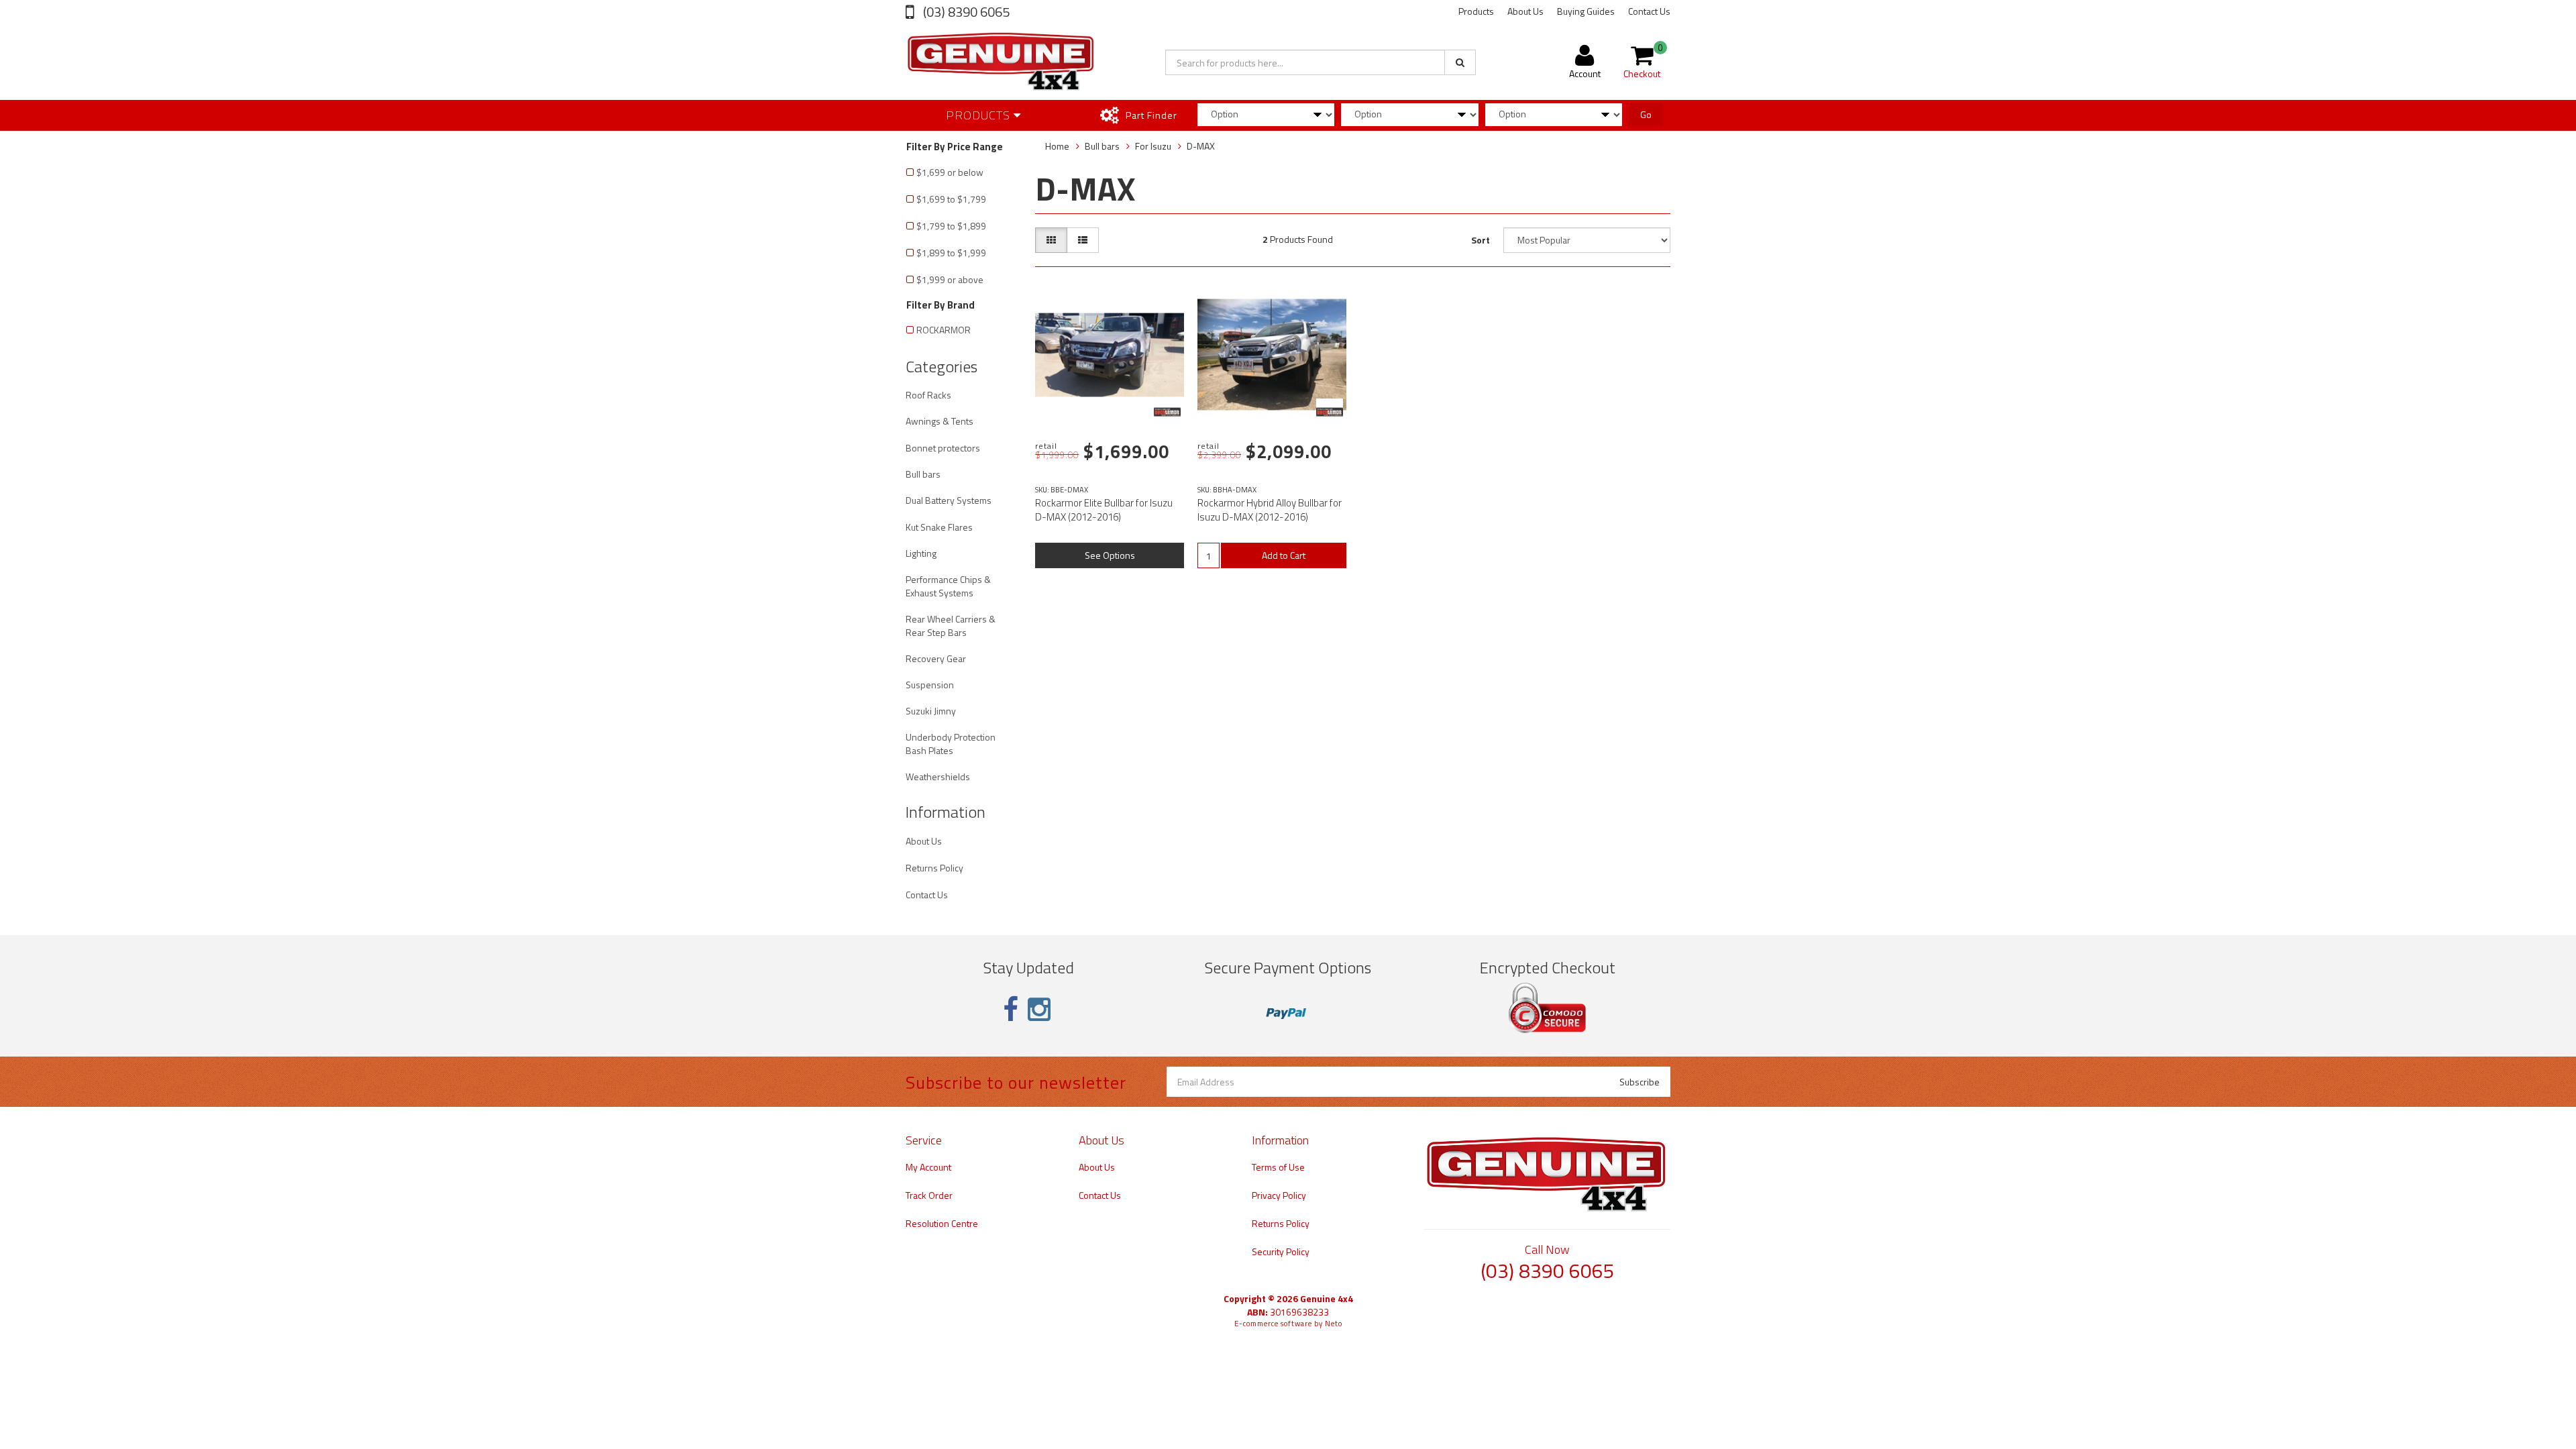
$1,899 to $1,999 (951, 253)
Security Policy (1281, 1251)
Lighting (921, 553)
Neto (1334, 1324)
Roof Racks (928, 395)
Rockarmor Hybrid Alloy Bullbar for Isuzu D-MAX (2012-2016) (1270, 510)
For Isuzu (1153, 146)
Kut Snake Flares (939, 527)
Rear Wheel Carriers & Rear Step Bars (951, 626)
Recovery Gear (936, 658)
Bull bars (923, 474)
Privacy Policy (1279, 1195)
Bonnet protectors (943, 448)
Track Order (929, 1195)
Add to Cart (1284, 555)
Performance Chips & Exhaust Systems (948, 586)
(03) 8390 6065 (965, 12)
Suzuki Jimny (931, 711)
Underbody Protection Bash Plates (951, 744)
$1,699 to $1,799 (951, 199)
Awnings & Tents (940, 421)
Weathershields (938, 776)
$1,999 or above (950, 279)
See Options (1110, 555)
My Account (928, 1167)
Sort (1481, 240)
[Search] (1460, 62)
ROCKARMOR (944, 330)
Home (1057, 146)
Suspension (930, 685)
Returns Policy (934, 868)
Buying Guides (1586, 11)
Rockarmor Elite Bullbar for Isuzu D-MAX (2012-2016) (1104, 510)
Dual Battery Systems (949, 500)
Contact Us (1649, 11)
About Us (1525, 11)
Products (1476, 11)
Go (1646, 114)
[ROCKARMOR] (1167, 412)
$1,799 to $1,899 (951, 226)
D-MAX (1201, 146)
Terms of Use (1278, 1167)
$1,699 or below (950, 172)
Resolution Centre (942, 1223)
